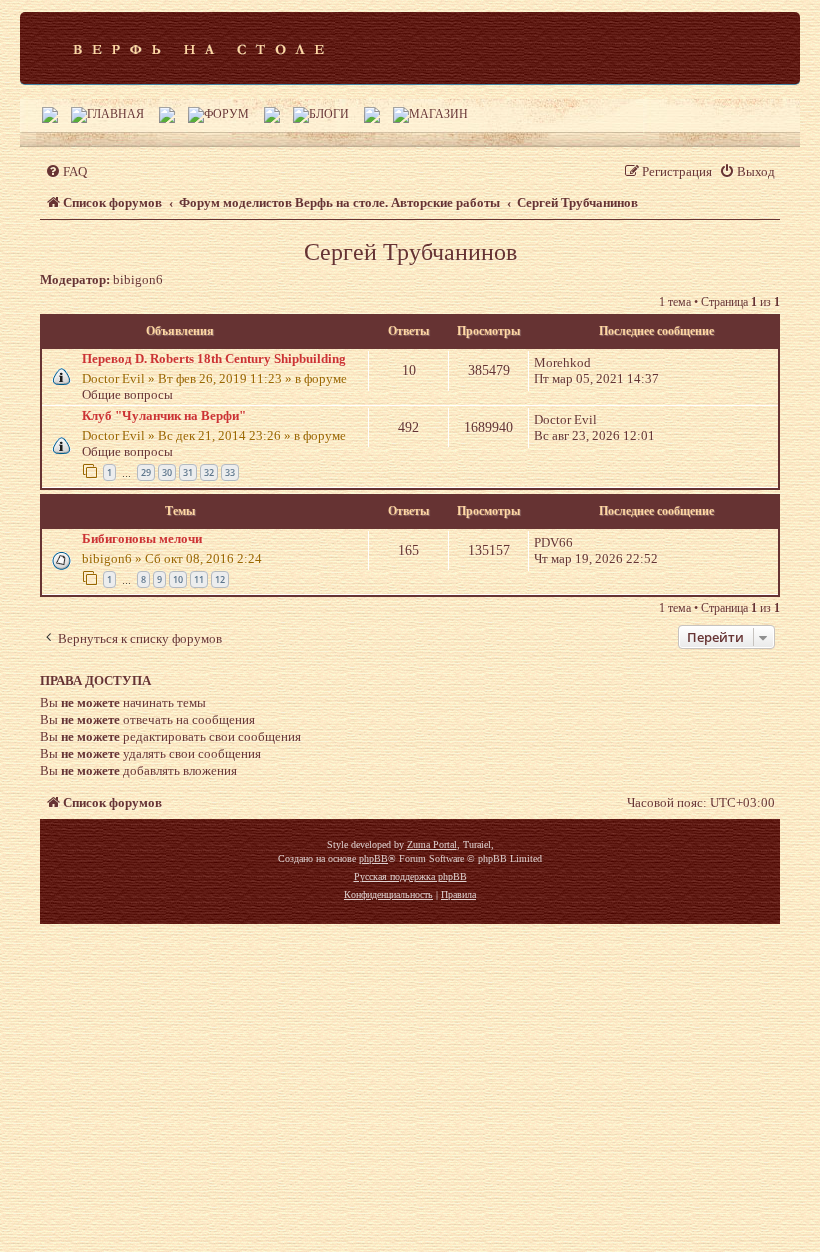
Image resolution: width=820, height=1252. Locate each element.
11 (199, 579)
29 (146, 472)
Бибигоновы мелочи (142, 538)
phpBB (373, 858)
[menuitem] (66, 171)
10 (178, 579)
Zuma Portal (432, 844)
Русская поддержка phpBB (410, 876)
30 (167, 472)
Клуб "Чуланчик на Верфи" (164, 415)
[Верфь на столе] (198, 48)
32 (209, 472)
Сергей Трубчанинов (410, 252)
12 (220, 579)
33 (230, 472)
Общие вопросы (127, 394)
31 (188, 472)
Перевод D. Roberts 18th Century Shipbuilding (214, 358)
